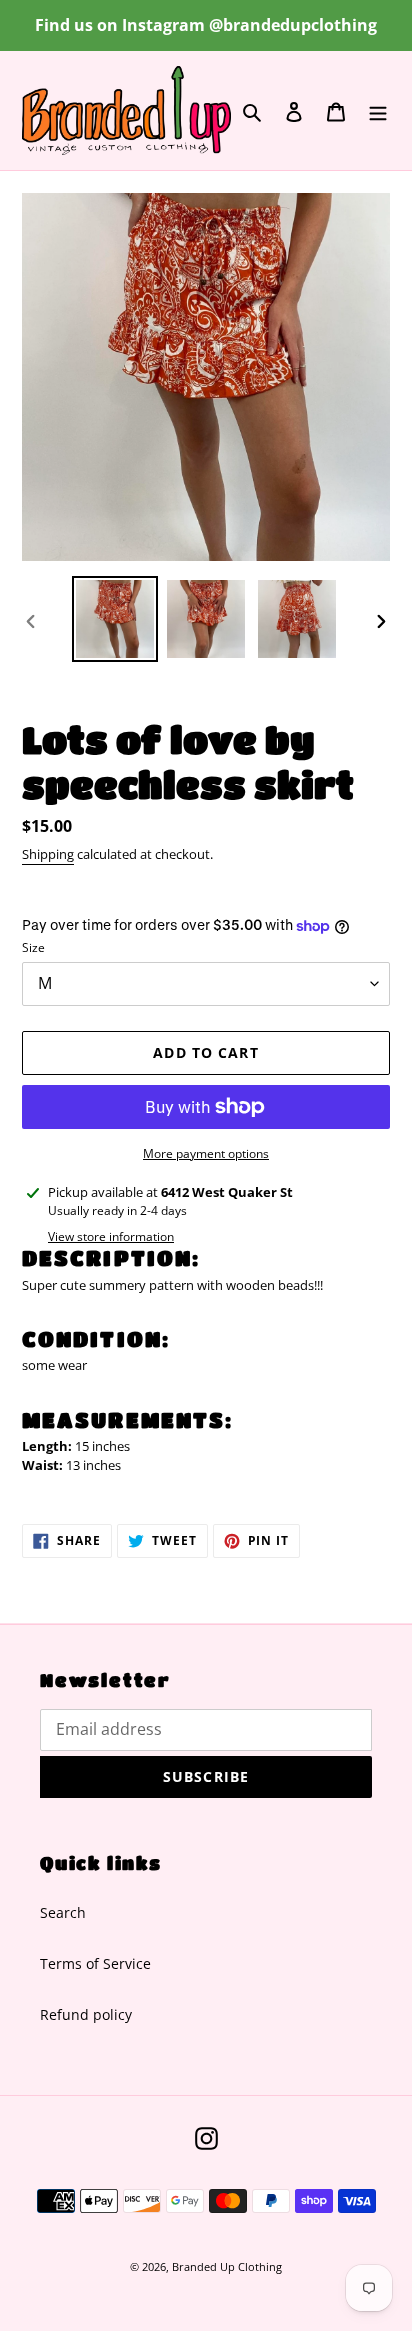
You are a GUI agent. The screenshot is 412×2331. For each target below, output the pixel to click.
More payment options (206, 1153)
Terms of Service (95, 1963)
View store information (111, 1236)
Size (33, 947)
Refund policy (86, 2014)
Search (63, 1912)
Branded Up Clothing (227, 2266)
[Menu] (378, 111)
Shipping (48, 854)
